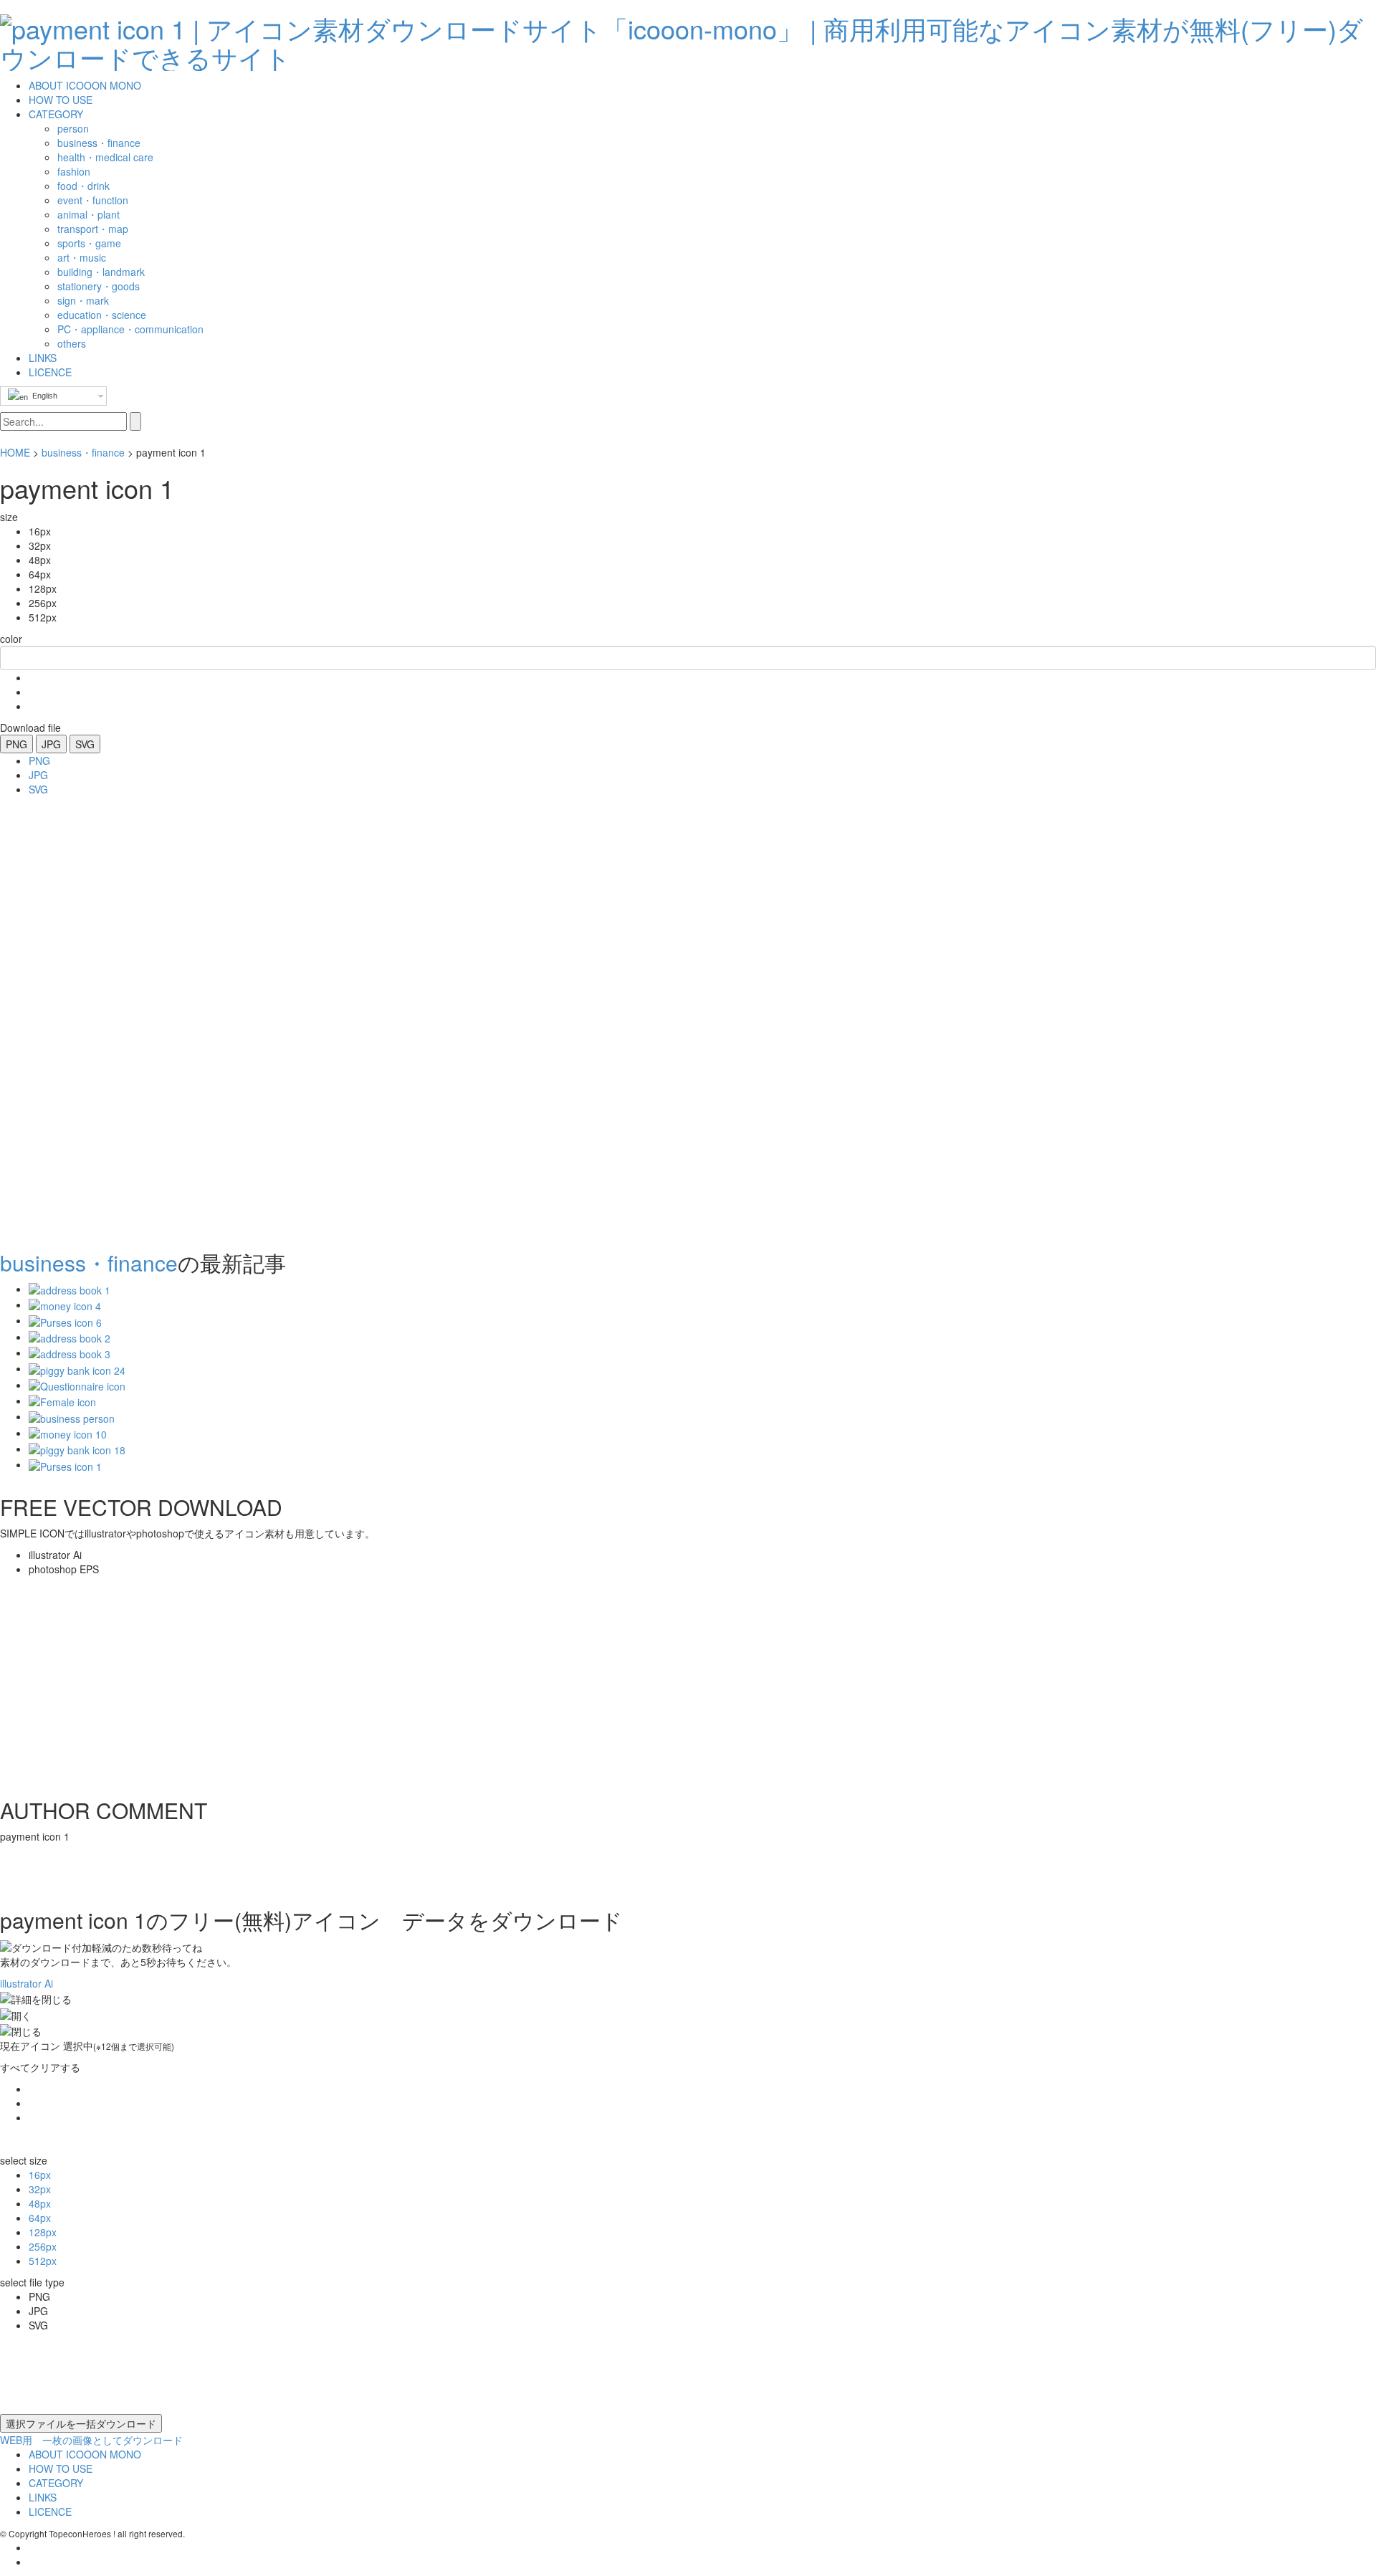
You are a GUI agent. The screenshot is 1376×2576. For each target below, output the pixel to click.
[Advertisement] (57, 1019)
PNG (16, 744)
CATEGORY (56, 114)
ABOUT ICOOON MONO (85, 85)
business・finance (83, 452)
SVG (85, 744)
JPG (51, 744)
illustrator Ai (27, 1983)
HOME (15, 452)
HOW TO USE (61, 100)
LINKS (43, 358)
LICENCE (50, 372)
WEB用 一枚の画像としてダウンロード (91, 2440)
